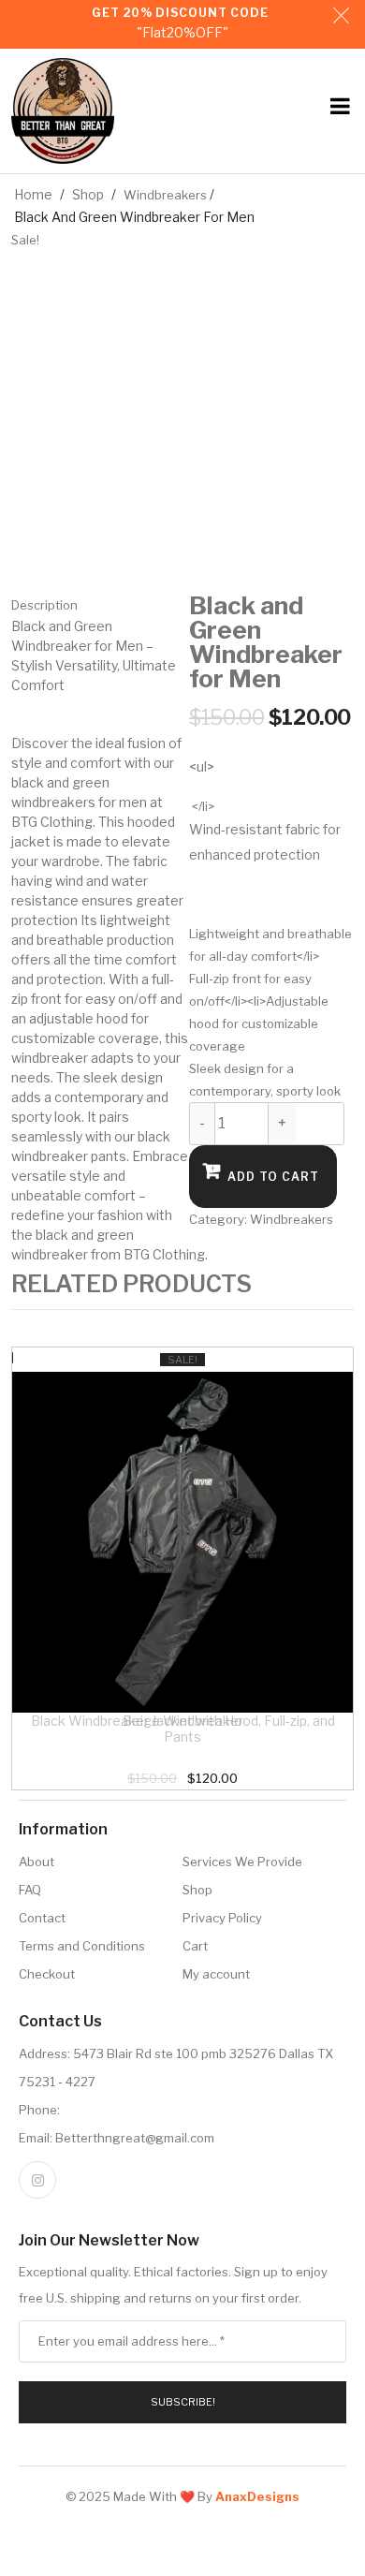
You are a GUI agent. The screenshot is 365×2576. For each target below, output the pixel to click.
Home (33, 194)
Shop (88, 194)
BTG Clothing (52, 822)
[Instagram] (37, 2180)
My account (216, 1974)
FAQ (30, 1890)
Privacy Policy (222, 1918)
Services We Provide (242, 1862)
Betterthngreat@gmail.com (135, 2138)
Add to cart (273, 1177)
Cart (195, 1946)
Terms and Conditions (82, 1946)
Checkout (47, 1974)
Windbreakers (165, 195)
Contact (42, 1918)
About (36, 1862)
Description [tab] (44, 605)
